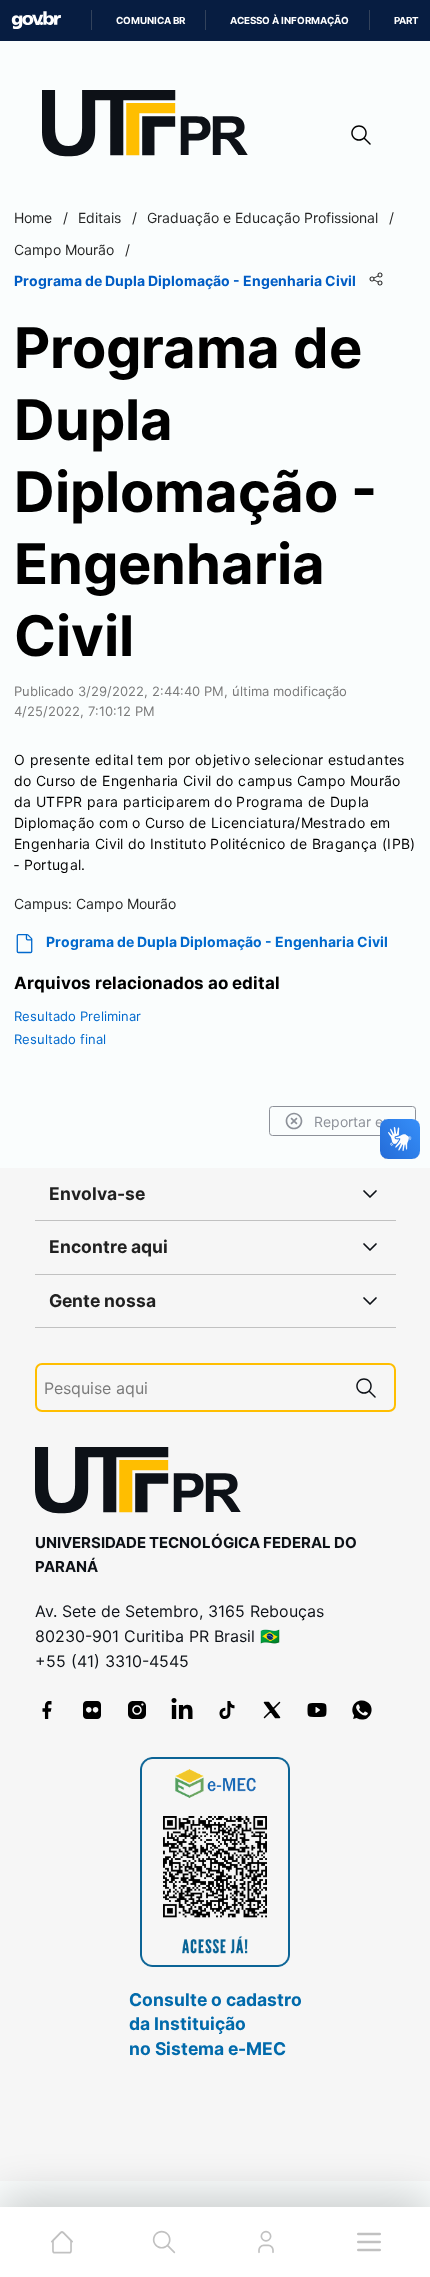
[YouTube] (317, 1710)
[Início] (152, 127)
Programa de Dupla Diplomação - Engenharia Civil (217, 941)
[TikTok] (227, 1710)
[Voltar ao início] (145, 1484)
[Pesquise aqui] (366, 1387)
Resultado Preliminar (77, 1016)
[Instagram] (137, 1710)
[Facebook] (47, 1710)
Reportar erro (357, 1121)
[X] (272, 1710)
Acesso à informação (289, 20)
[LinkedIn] (182, 1710)
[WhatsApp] (362, 1710)
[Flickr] (92, 1710)
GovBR (36, 20)
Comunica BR (150, 20)
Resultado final (60, 1039)
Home (33, 217)
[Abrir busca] (361, 134)
